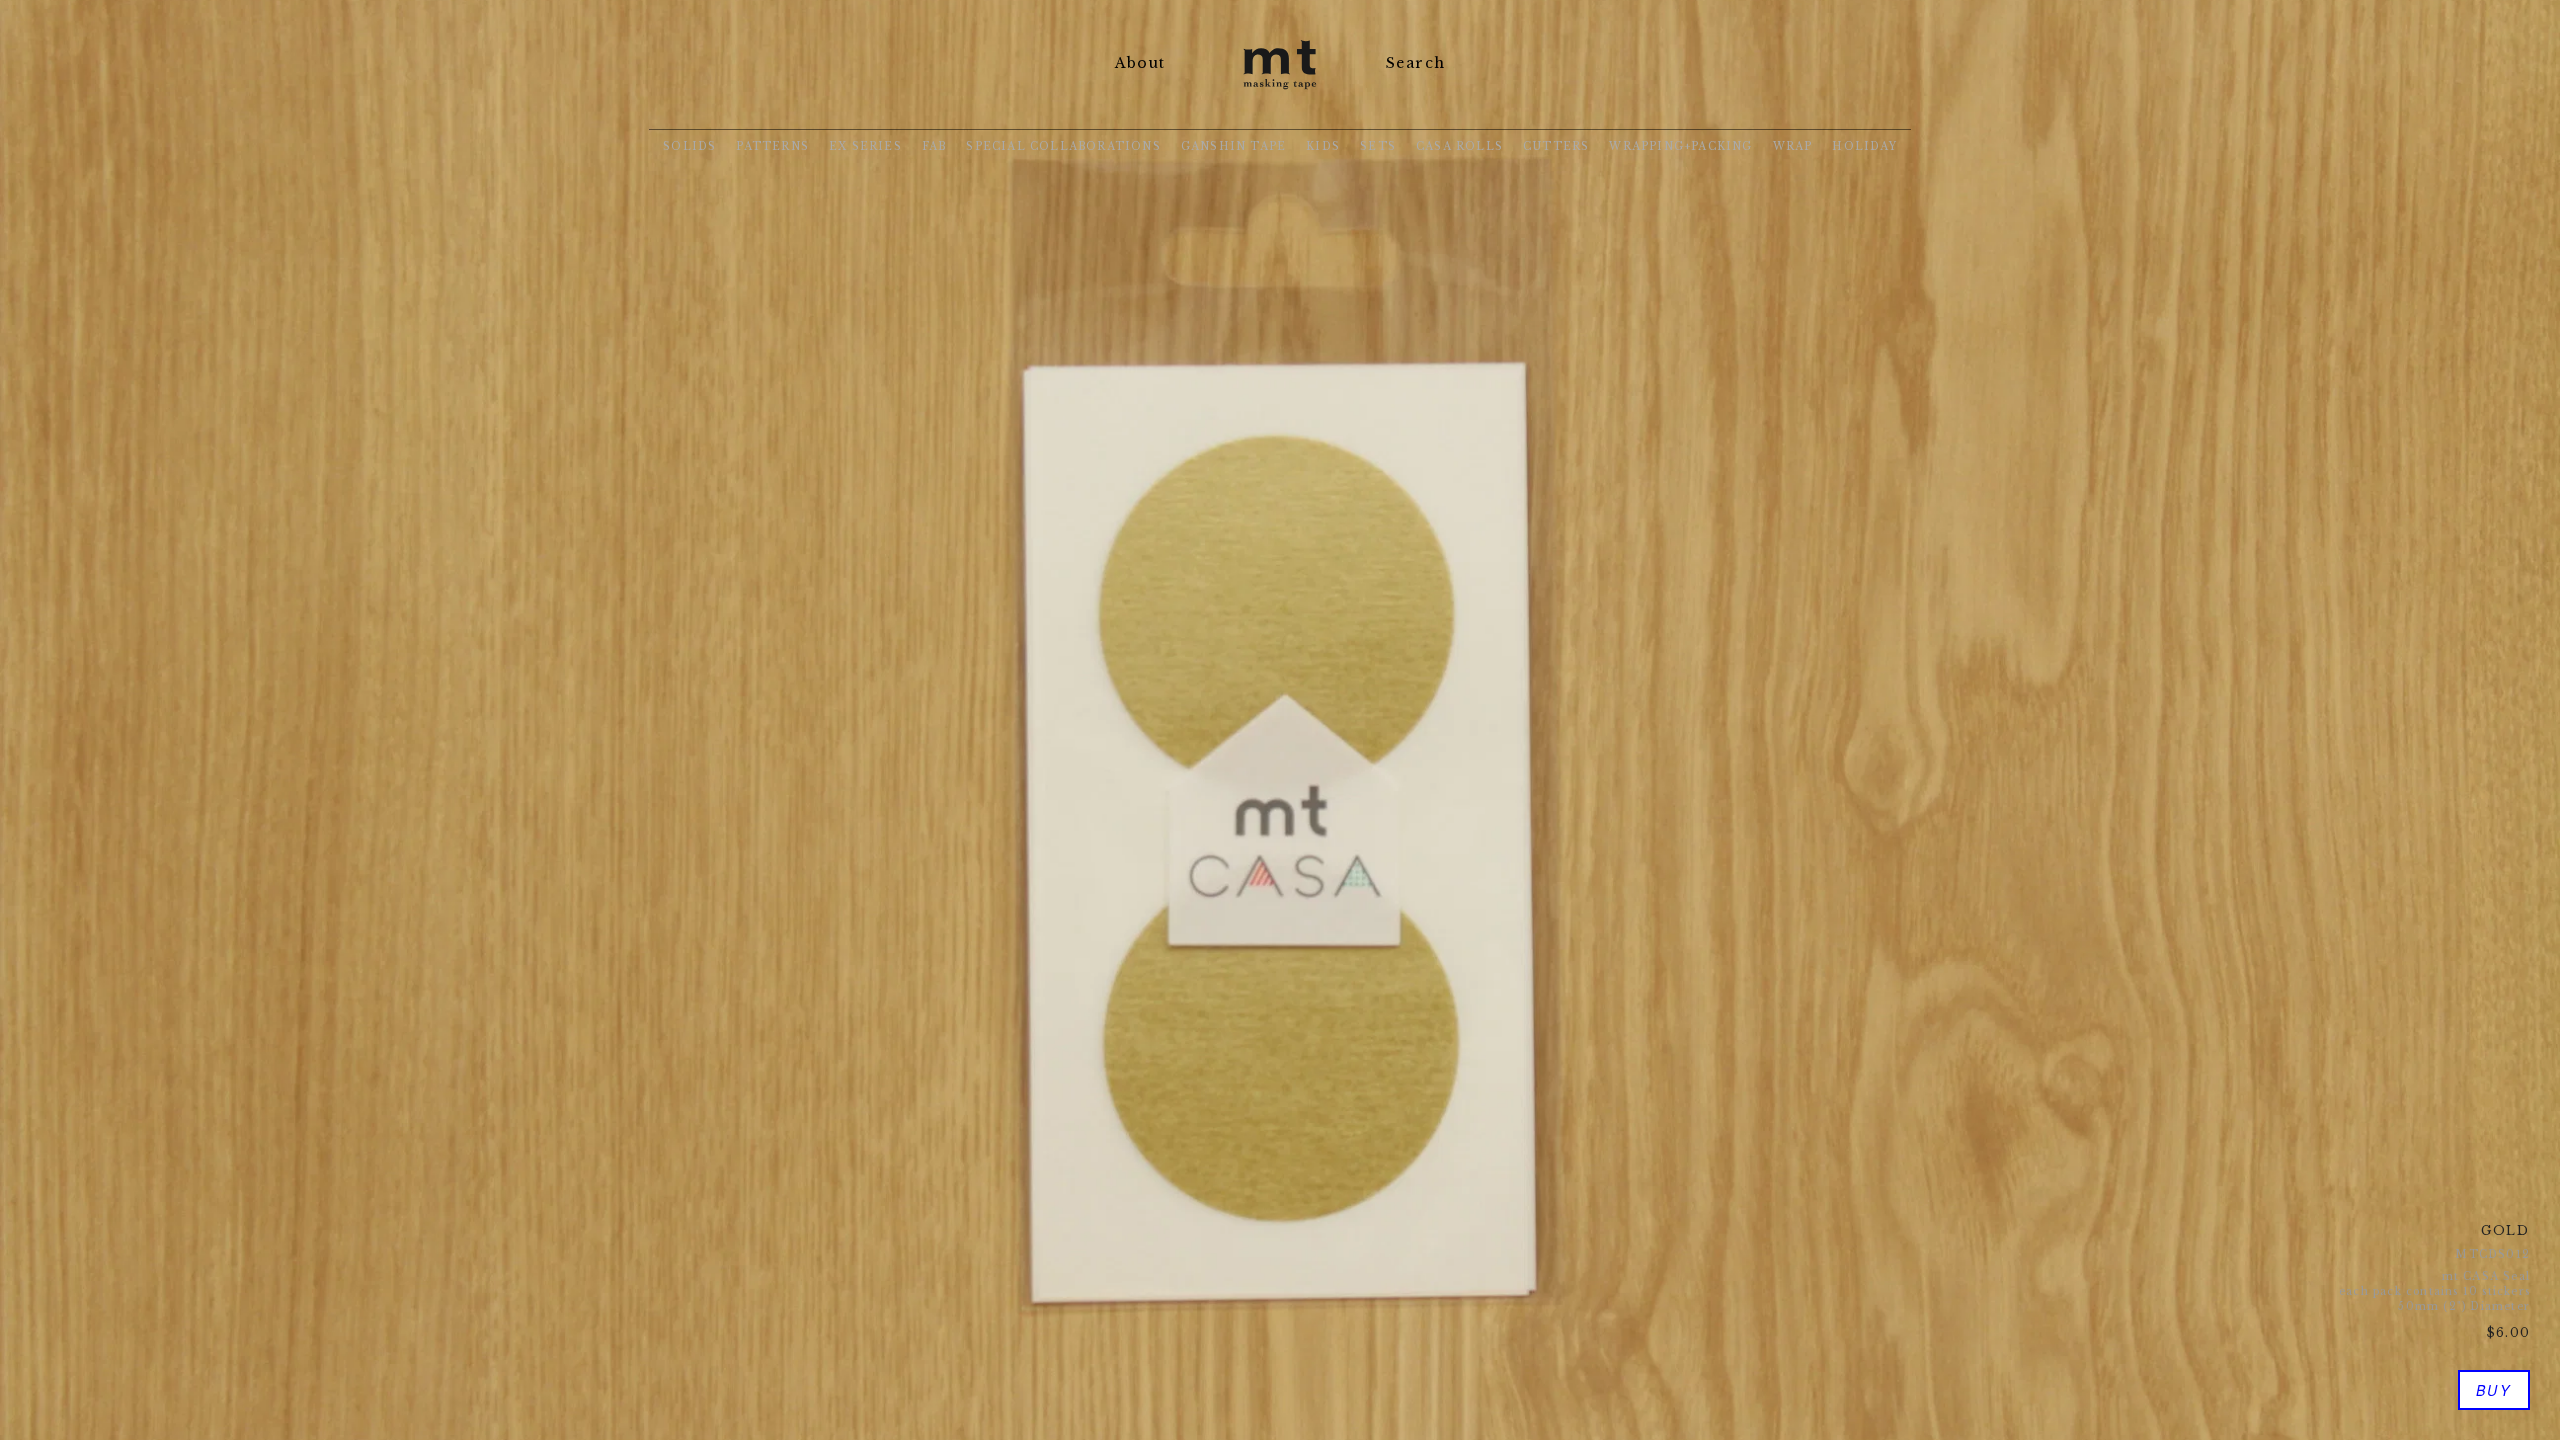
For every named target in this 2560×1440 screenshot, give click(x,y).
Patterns (772, 146)
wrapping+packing (1680, 146)
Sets (1378, 146)
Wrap (1793, 146)
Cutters (1556, 146)
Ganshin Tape (1233, 146)
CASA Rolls (1459, 146)
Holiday (1864, 146)
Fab (934, 146)
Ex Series (865, 146)
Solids (689, 146)
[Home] (1280, 91)
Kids (1323, 146)
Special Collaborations (1063, 146)
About (1140, 63)
